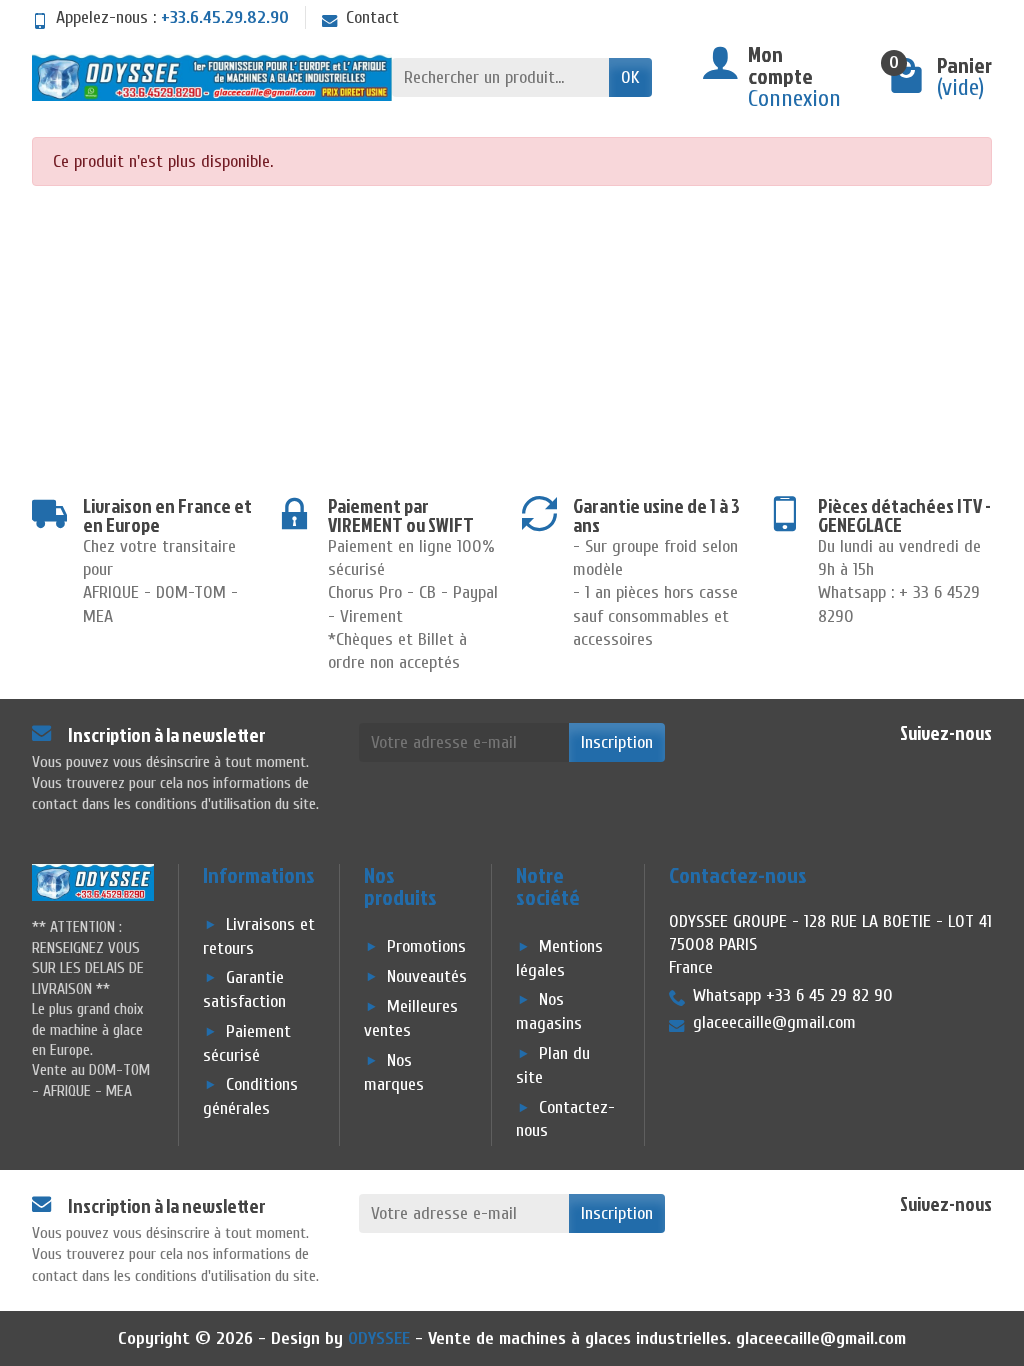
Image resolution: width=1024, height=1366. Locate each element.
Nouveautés (427, 976)
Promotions (426, 946)
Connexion (794, 98)
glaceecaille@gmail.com (821, 1338)
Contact (372, 17)
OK (630, 77)
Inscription (617, 742)
